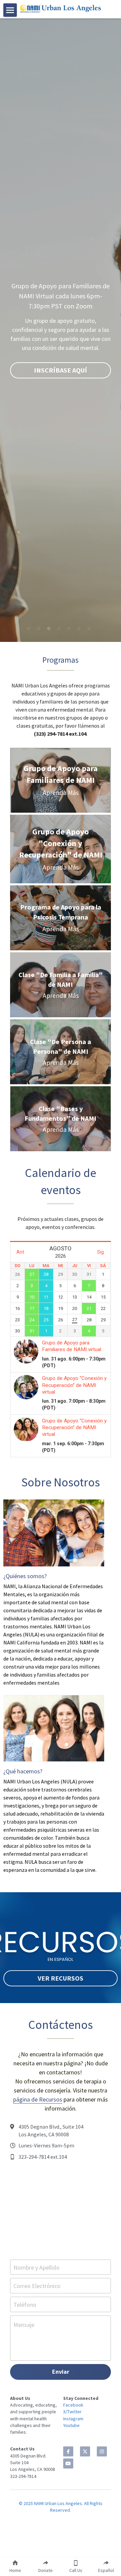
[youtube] (68, 2463)
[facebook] (68, 2451)
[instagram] (102, 2451)
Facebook (73, 2405)
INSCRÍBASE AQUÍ (61, 370)
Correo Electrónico (37, 2286)
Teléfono (25, 2304)
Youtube (71, 2425)
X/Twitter (72, 2412)
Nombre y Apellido (36, 2267)
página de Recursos (38, 2099)
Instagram (73, 2419)
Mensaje (24, 2325)
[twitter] (85, 2451)
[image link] (61, 8)
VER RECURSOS (61, 1978)
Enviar (61, 2372)
